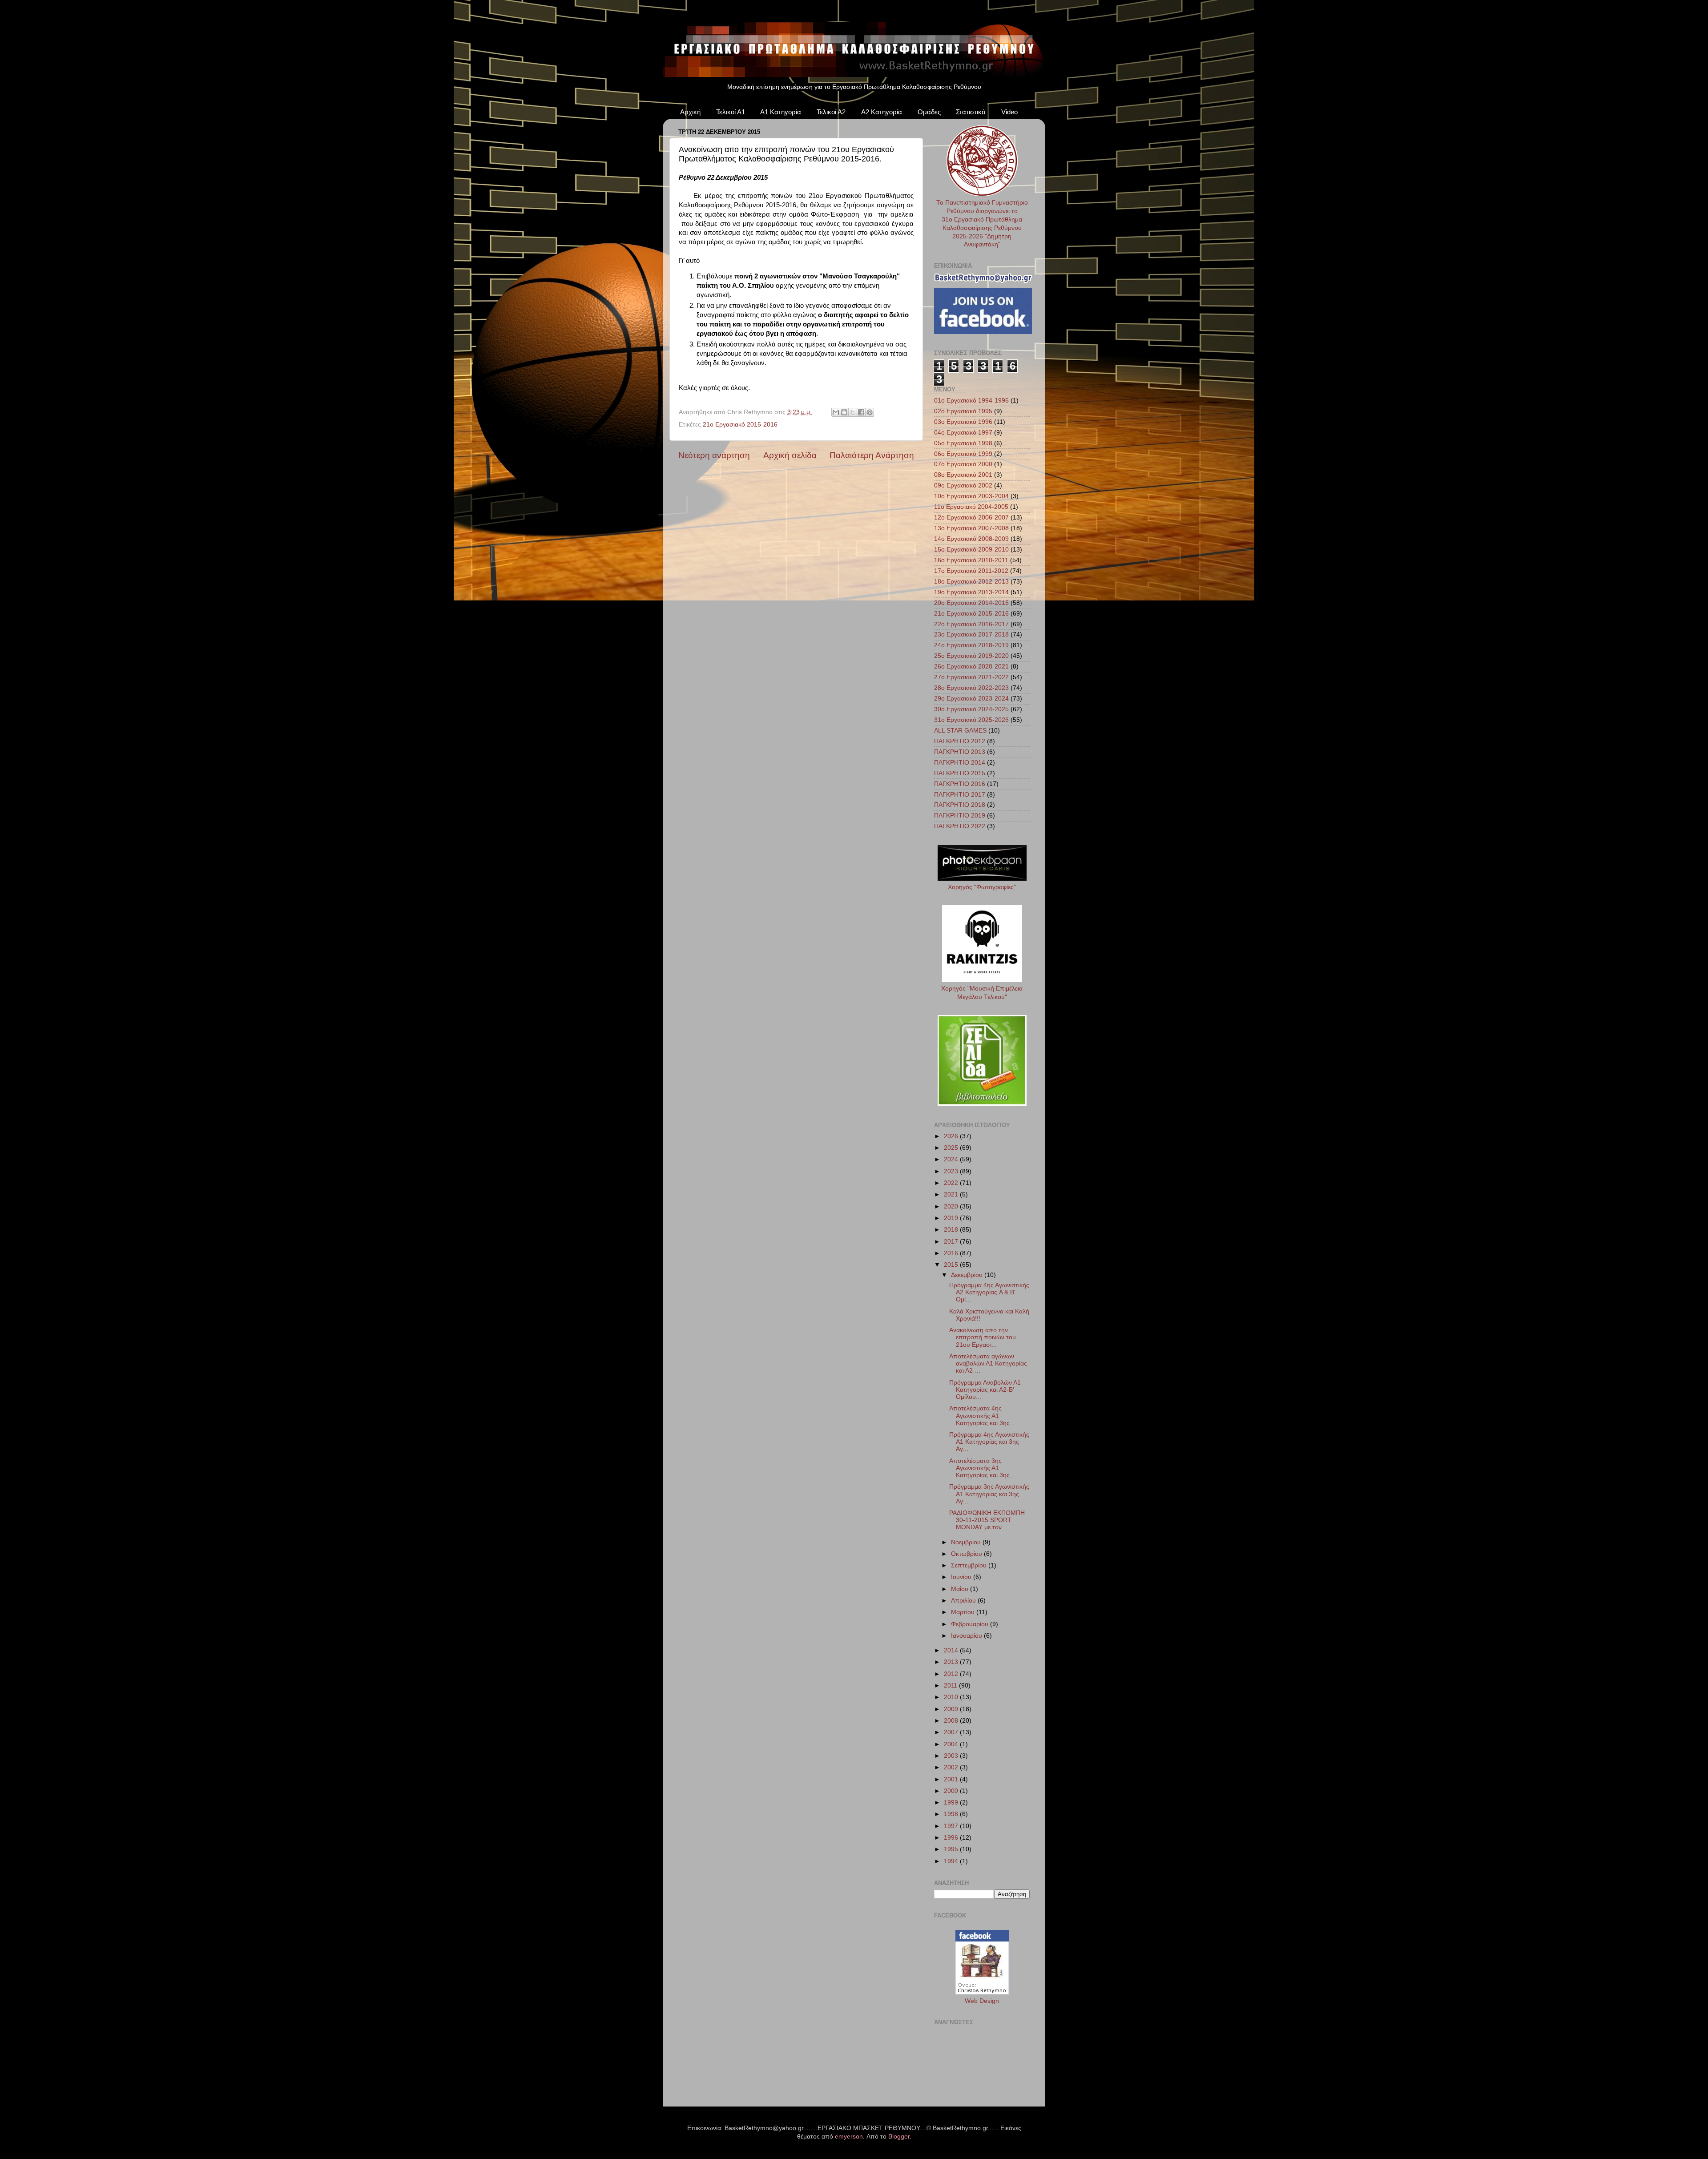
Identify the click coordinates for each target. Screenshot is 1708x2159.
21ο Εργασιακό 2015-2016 (740, 425)
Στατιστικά (971, 112)
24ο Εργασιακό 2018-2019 (971, 645)
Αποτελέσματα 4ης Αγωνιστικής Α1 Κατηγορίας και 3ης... (982, 1416)
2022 (952, 1183)
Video (1009, 112)
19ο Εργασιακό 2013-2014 (971, 592)
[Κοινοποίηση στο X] (853, 412)
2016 (952, 1253)
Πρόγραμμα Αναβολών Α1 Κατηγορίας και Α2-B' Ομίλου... (985, 1390)
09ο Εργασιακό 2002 (963, 485)
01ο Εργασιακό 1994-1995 (971, 401)
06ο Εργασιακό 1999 (963, 454)
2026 (952, 1136)
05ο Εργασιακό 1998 (963, 443)
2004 (952, 1744)
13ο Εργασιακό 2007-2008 (971, 528)
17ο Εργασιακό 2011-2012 (971, 571)
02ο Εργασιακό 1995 (963, 411)
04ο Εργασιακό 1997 (963, 433)
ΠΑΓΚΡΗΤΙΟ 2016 (960, 784)
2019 (952, 1218)
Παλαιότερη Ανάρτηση (872, 455)
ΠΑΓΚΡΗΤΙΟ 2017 (960, 795)
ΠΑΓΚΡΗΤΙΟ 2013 (960, 752)
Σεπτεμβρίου (970, 1565)
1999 (952, 1803)
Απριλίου (964, 1601)
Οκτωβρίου (967, 1554)
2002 (952, 1767)
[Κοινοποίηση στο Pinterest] (870, 412)
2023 (952, 1171)
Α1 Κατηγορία (781, 112)
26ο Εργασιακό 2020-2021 (971, 667)
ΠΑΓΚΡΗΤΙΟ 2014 (960, 763)
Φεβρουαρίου (971, 1624)
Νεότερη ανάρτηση (714, 455)
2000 (952, 1791)
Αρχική (690, 112)
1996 (952, 1838)
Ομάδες (929, 112)
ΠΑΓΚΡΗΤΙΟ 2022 (960, 826)
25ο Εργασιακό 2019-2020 (971, 656)
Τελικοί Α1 (731, 112)
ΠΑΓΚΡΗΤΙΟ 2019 (960, 816)
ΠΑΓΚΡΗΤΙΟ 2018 (960, 805)
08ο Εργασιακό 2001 (963, 475)
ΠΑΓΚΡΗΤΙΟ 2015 (960, 773)
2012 (952, 1674)
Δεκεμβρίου (968, 1275)
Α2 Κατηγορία (882, 112)
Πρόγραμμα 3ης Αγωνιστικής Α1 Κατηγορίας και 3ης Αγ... (989, 1494)
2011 (951, 1686)
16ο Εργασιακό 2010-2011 (971, 560)
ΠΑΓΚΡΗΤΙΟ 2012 (960, 741)
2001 (952, 1779)
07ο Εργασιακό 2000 (963, 464)
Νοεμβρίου (967, 1542)
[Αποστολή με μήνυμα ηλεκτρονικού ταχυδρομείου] (836, 412)
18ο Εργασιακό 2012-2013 (971, 582)
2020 (952, 1206)
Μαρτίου (964, 1612)
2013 (952, 1662)
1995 (952, 1849)
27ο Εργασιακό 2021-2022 (971, 677)
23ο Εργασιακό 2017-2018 (971, 634)
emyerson (849, 2137)
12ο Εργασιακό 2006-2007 (971, 518)
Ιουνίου (962, 1577)
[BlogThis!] (844, 412)
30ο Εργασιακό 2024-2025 (971, 709)
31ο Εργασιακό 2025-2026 (971, 720)
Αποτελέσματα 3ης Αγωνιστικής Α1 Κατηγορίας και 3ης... (982, 1468)
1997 (952, 1826)
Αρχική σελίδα (790, 455)
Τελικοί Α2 (831, 112)
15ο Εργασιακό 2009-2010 (971, 550)
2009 (952, 1709)
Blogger (899, 2137)
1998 (952, 1814)
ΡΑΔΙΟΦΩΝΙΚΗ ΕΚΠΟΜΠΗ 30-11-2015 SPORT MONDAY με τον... (987, 1520)
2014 (952, 1650)
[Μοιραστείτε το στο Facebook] (861, 412)
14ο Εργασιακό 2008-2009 (971, 539)
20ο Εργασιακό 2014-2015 (971, 603)
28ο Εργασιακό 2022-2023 (971, 688)
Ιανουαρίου (967, 1636)
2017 (952, 1242)
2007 (952, 1732)
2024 (952, 1159)
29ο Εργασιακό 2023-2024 (971, 699)
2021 (952, 1194)
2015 (952, 1265)
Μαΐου (961, 1589)
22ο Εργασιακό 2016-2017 (971, 624)
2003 (952, 1756)
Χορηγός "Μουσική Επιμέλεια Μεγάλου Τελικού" (982, 993)
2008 (952, 1721)
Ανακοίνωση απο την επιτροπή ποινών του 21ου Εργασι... (983, 1337)
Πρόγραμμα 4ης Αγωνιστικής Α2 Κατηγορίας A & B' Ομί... (989, 1292)
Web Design (982, 2001)
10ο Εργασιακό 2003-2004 (971, 496)
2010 (952, 1697)
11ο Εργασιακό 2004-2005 (971, 507)
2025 (952, 1148)
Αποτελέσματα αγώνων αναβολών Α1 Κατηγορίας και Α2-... (988, 1363)
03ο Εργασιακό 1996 (963, 422)
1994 (952, 1861)
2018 (952, 1230)
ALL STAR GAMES (960, 731)
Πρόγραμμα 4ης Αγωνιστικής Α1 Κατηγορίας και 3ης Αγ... (989, 1442)
